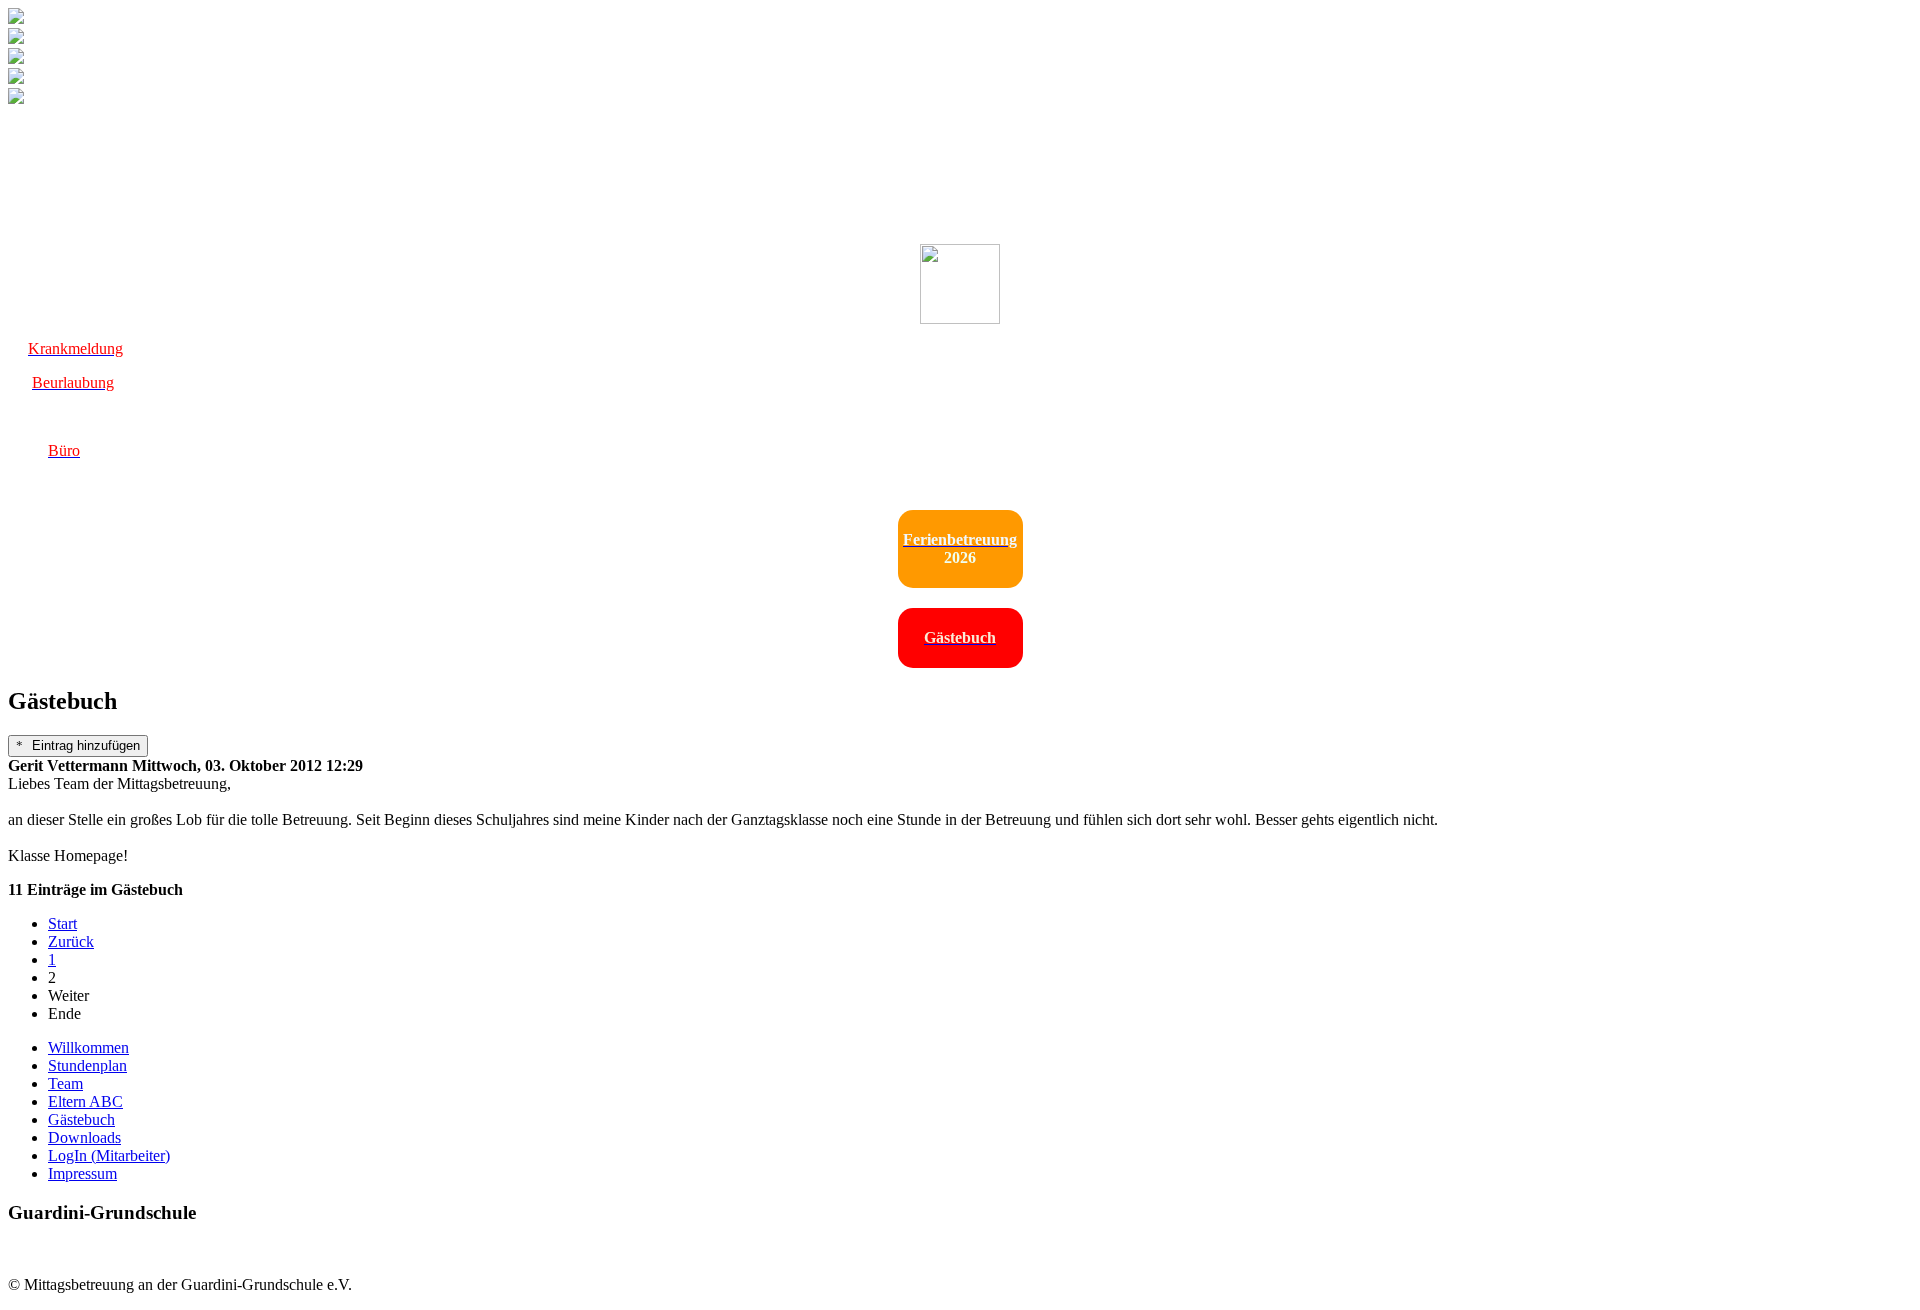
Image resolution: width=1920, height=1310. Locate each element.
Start (62, 923)
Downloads (84, 1137)
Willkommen (88, 1047)
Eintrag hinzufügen (84, 745)
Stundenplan (87, 1065)
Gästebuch (81, 1119)
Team (65, 1083)
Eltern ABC (85, 1101)
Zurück (71, 941)
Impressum (82, 1173)
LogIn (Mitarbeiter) (109, 1155)
